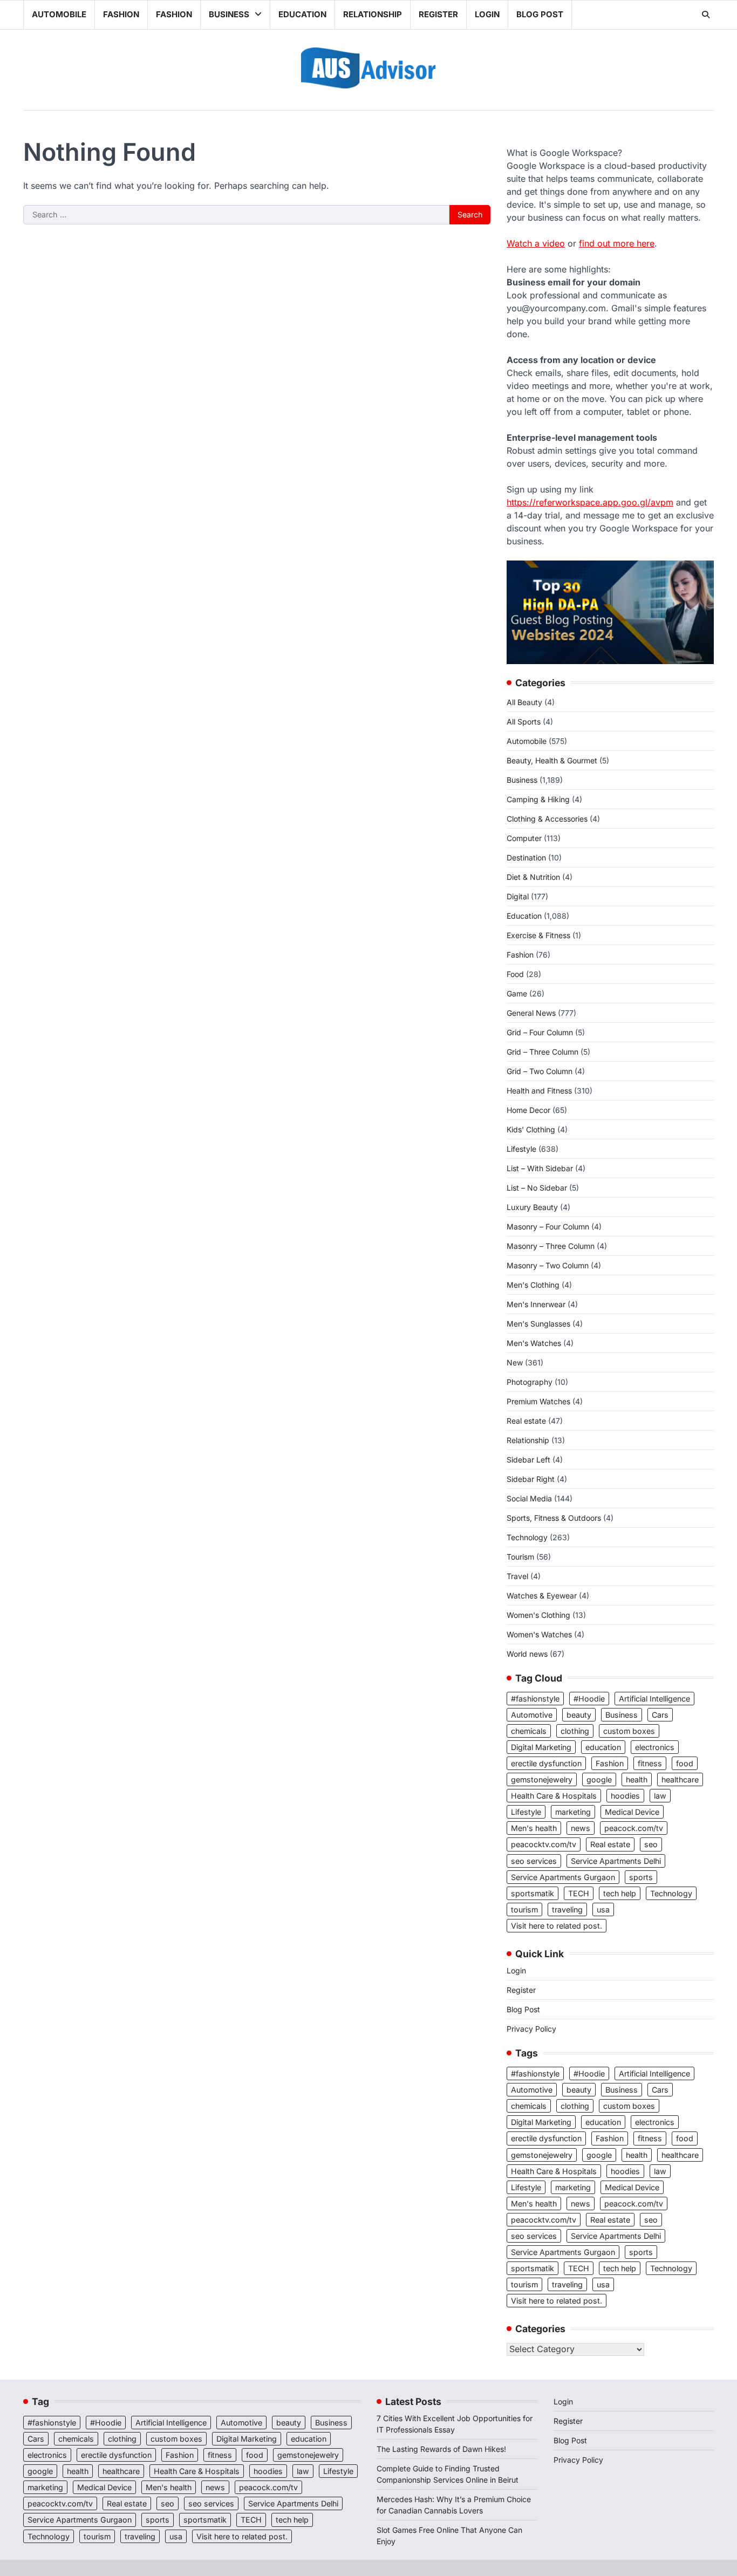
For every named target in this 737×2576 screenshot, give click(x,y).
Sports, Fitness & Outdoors (554, 1518)
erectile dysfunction (546, 1763)
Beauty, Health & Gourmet (552, 760)
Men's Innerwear (536, 1304)
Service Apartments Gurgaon (563, 1877)
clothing (575, 1731)
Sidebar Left (528, 1460)
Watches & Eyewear (542, 1596)
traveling (567, 1909)
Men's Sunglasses (538, 1324)
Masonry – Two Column (548, 1265)
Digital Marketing (541, 1747)
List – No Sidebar (537, 1188)
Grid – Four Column (540, 1032)
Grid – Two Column (540, 1071)
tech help (620, 1893)
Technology (527, 1537)
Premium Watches (538, 1401)
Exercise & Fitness (538, 935)
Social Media (529, 1498)
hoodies (625, 1796)
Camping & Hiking (538, 799)
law (660, 1796)
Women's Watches (539, 1634)
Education (302, 14)
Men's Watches (534, 1343)
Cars (660, 1715)
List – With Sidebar (540, 1168)
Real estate (526, 1421)
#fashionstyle (535, 1699)
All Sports (524, 722)
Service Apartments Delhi (616, 1861)
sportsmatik (533, 1893)
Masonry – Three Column (551, 1246)
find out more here (617, 243)
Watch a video (536, 243)
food (685, 1763)
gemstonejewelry (542, 1779)
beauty (579, 1715)
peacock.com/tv (634, 1828)
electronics (655, 1747)
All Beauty (524, 702)
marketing (573, 1812)
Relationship (373, 14)
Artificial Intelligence (654, 1699)
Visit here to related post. (557, 1926)
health (637, 1779)
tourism (524, 1909)
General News (531, 1013)
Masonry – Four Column (548, 1226)
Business (229, 14)
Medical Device (632, 1812)
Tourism (520, 1557)
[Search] (706, 15)
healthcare (680, 1779)
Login (487, 14)
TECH (579, 1893)
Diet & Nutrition (533, 877)
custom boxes (629, 1731)
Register (438, 14)
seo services (534, 1861)
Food (515, 974)
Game (517, 993)
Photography (530, 1382)
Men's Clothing (533, 1285)
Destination (526, 857)
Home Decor (528, 1110)
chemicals (529, 1731)
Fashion (121, 14)
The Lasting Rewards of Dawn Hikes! (441, 2449)
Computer (524, 838)
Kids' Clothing (531, 1129)
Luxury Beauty (532, 1207)
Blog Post (540, 14)
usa (603, 1909)
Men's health (534, 1828)
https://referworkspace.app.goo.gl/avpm (590, 502)
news (581, 1828)
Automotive (532, 1715)
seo (651, 1844)
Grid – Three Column (542, 1052)
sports (641, 1877)
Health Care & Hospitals (554, 1796)
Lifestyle (521, 1149)
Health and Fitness (539, 1091)
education (603, 1747)
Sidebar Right (531, 1479)
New (515, 1362)
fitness (650, 1763)
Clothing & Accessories (547, 819)
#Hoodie (589, 1699)
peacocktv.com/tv (544, 1844)
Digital (518, 896)
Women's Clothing (538, 1615)
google (599, 1779)
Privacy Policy (531, 2029)
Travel (517, 1576)
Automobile (59, 14)
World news (527, 1654)
